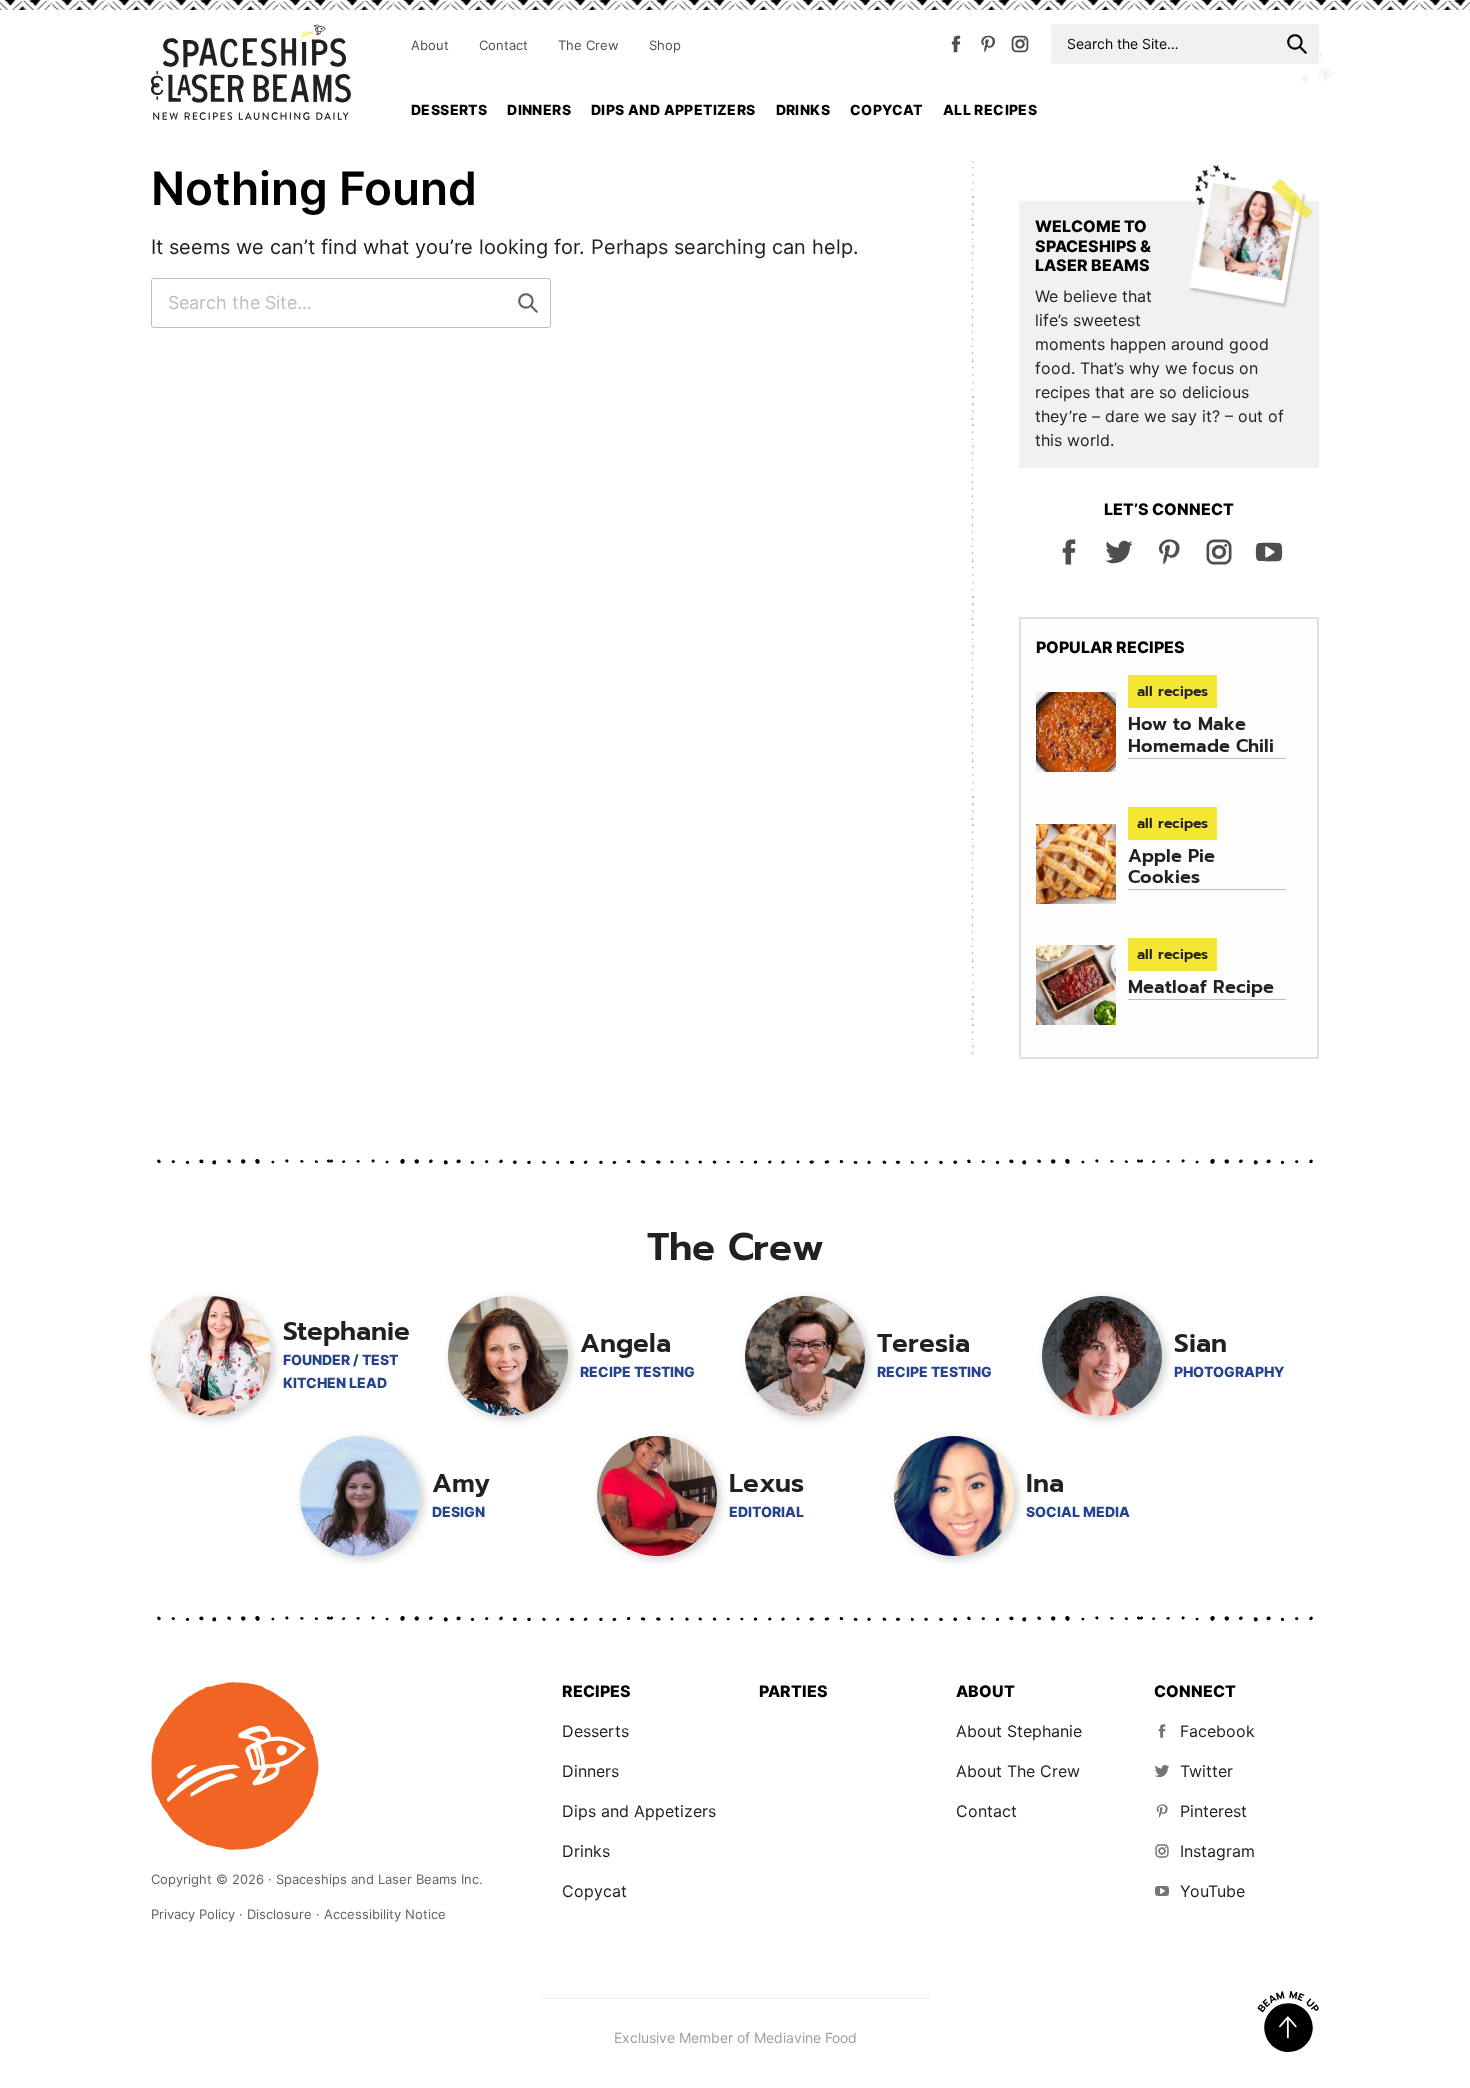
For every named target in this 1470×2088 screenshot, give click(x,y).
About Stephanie (1019, 1731)
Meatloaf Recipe (1201, 987)
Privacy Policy (193, 1914)
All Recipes (990, 109)
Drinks (803, 109)
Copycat (886, 109)
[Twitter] (1119, 560)
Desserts (449, 109)
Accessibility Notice (385, 1914)
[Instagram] (1020, 48)
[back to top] (1288, 2022)
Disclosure (279, 1914)
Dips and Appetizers (673, 109)
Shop (665, 45)
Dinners (539, 109)
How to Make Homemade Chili (1201, 735)
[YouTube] (1269, 560)
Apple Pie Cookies (1171, 867)
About (430, 45)
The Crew (588, 45)
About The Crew (1018, 1771)
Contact (503, 45)
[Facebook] (956, 48)
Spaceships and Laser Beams (251, 72)
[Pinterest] (988, 48)
